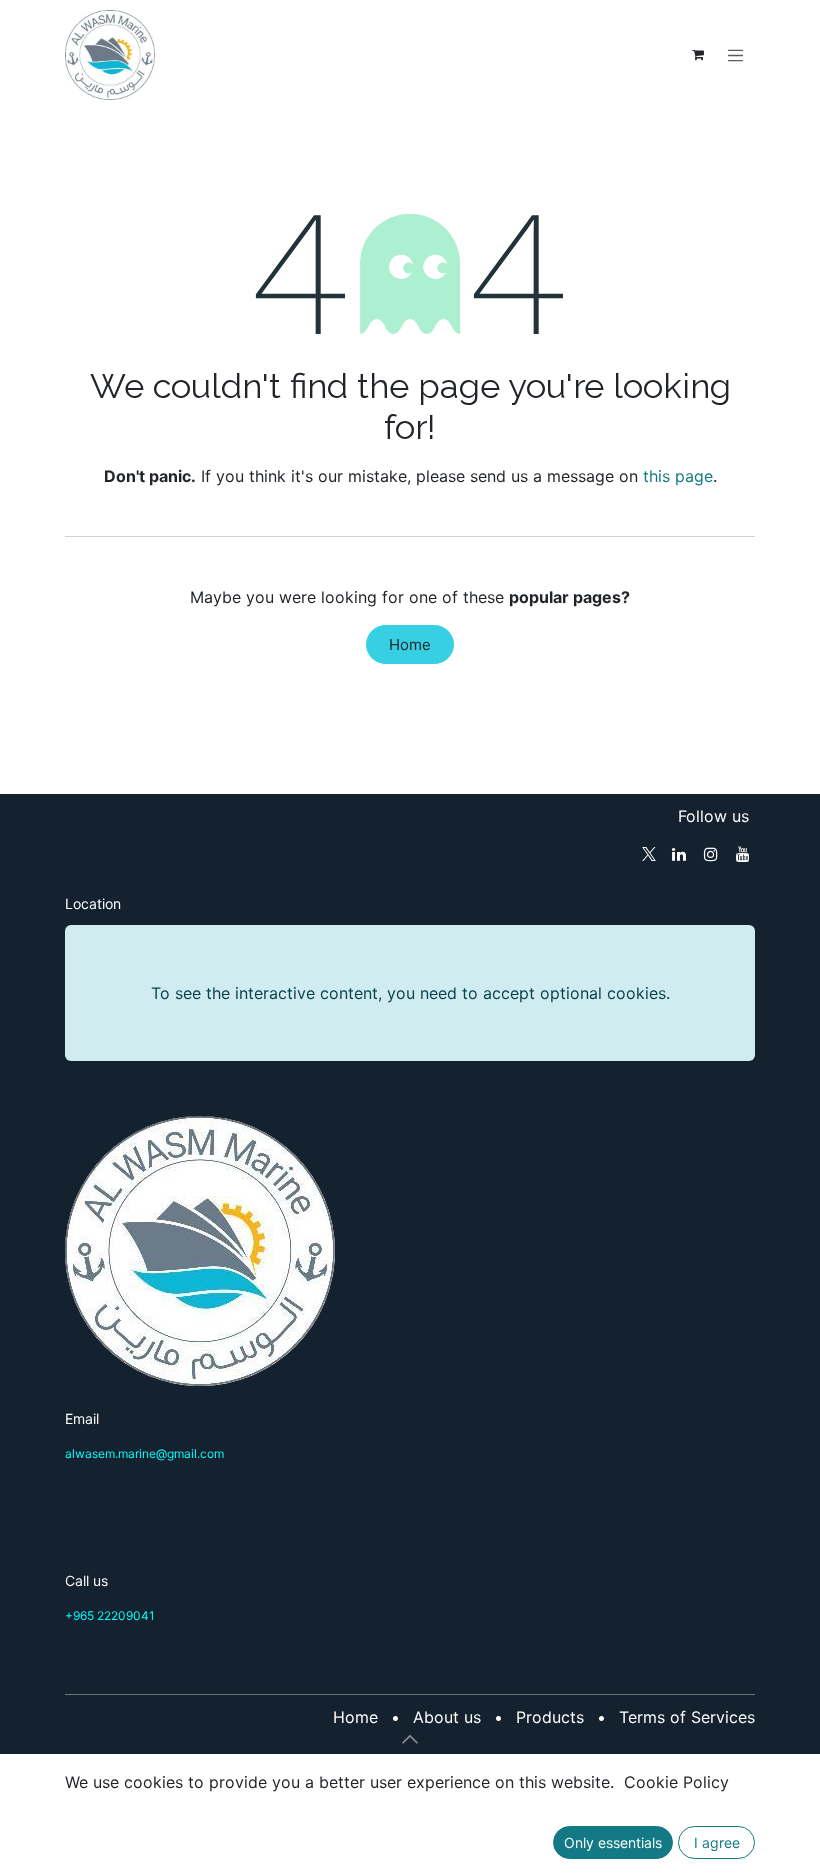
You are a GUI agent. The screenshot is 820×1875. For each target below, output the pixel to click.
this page (678, 476)
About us (447, 1717)
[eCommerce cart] (698, 55)
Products (550, 1717)
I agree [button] (717, 1842)
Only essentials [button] (613, 1842)
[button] (410, 1739)
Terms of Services (687, 1717)
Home (410, 644)
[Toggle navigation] (736, 55)
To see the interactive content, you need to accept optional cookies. (410, 993)
